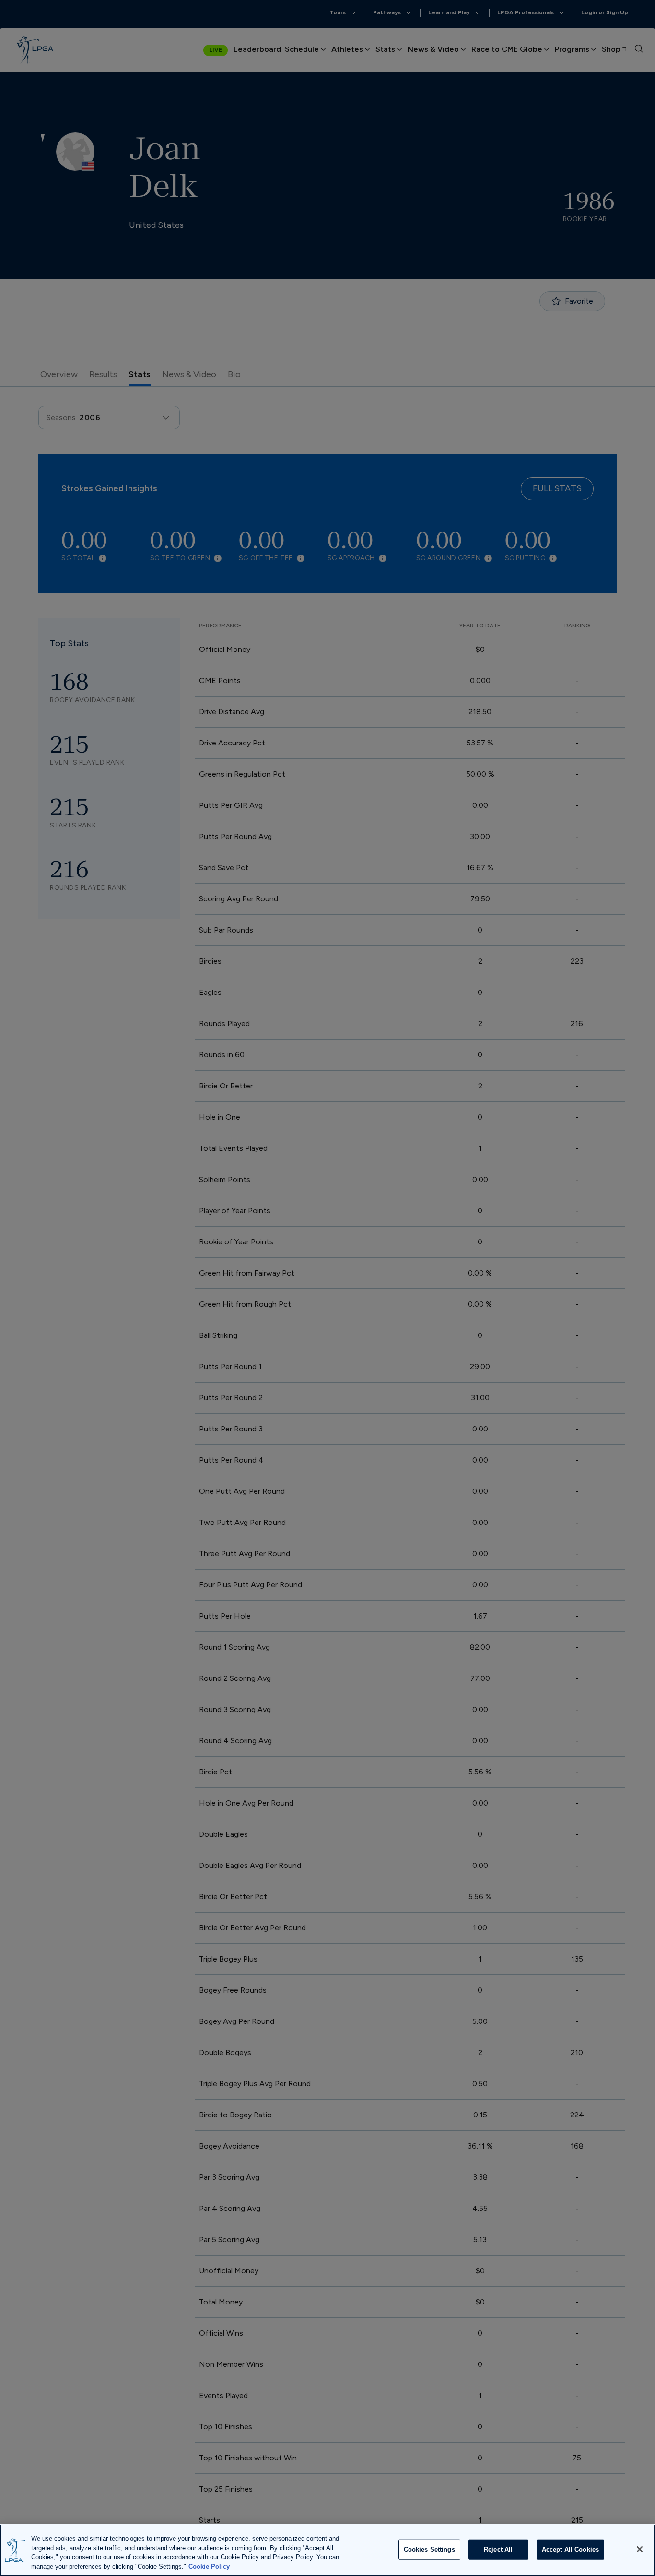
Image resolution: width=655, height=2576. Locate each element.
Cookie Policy (209, 2566)
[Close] (640, 2549)
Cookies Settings (429, 2549)
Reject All (498, 2549)
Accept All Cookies (570, 2549)
